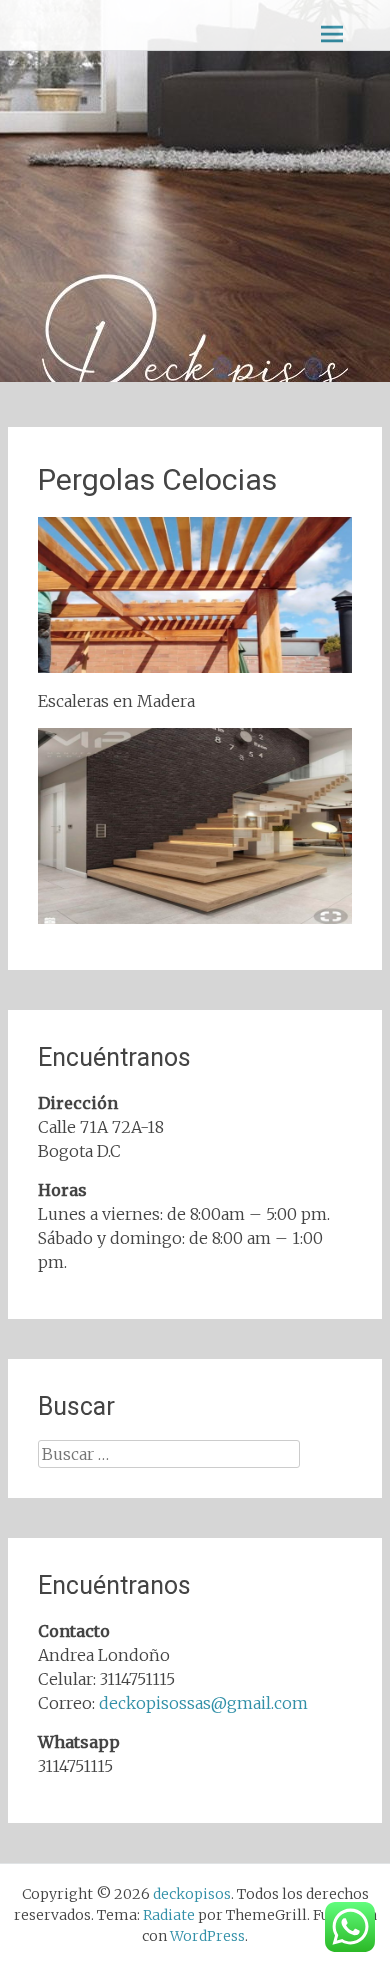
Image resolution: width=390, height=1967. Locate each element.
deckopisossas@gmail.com (203, 1703)
